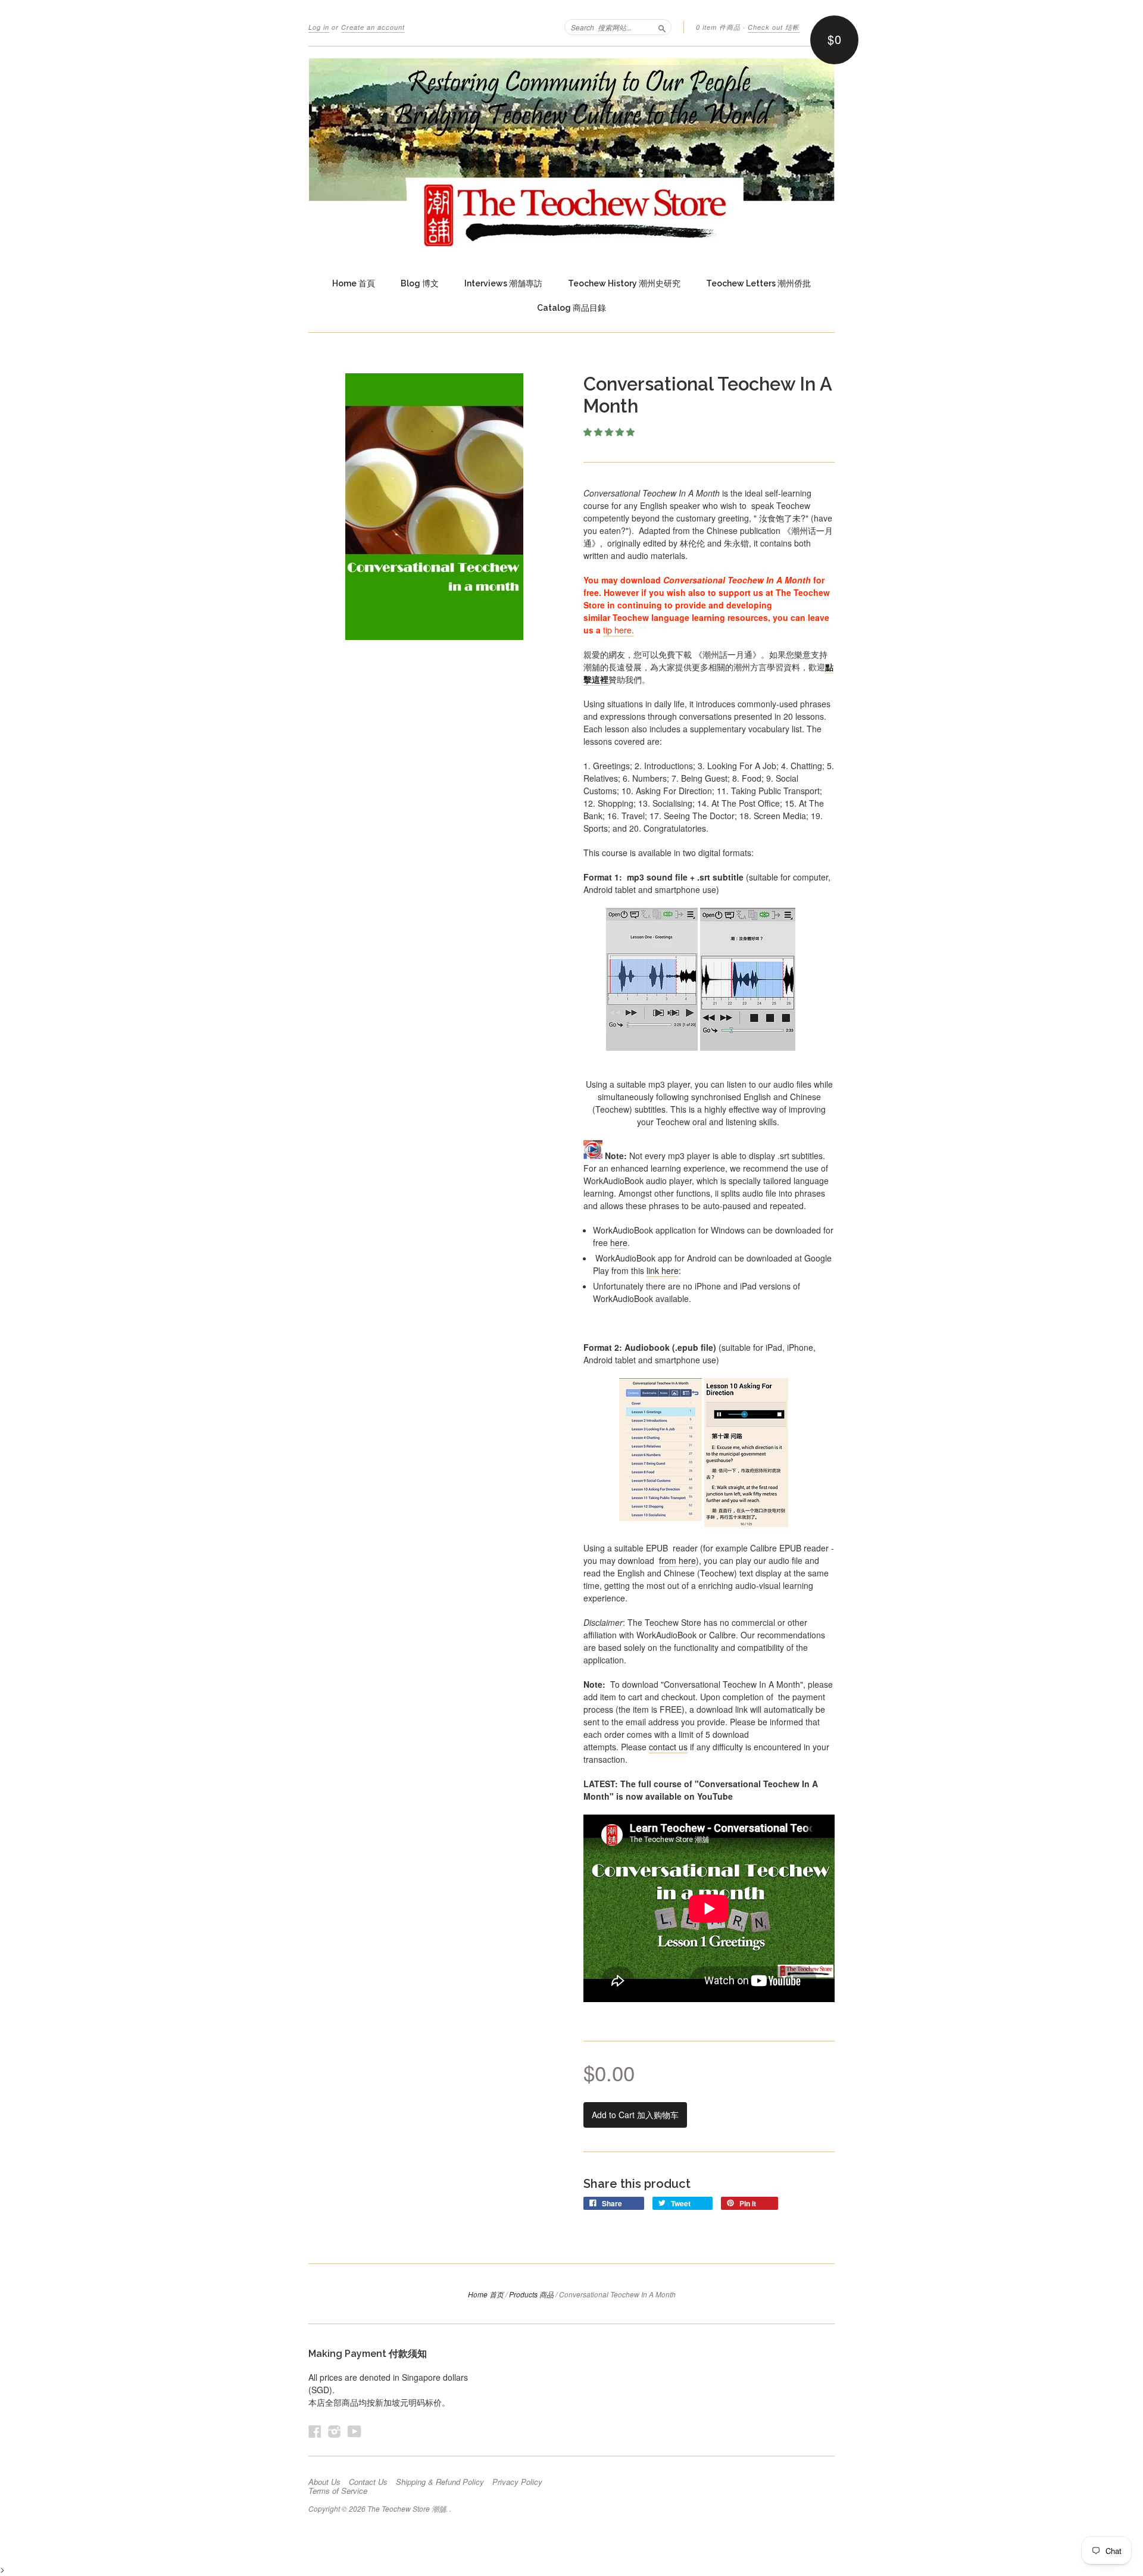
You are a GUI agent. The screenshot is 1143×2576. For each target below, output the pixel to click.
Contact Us (368, 2482)
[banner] (571, 153)
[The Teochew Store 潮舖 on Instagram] (335, 2431)
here (619, 1242)
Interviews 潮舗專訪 (503, 283)
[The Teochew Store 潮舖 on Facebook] (315, 2431)
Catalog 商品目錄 (571, 308)
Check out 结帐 (774, 27)
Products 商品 (531, 2294)
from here (677, 1560)
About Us (324, 2482)
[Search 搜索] (662, 27)
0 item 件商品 (718, 27)
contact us (668, 1747)
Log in (319, 27)
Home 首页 (486, 2294)
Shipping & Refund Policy (440, 2482)
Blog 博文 (420, 283)
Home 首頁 (354, 283)
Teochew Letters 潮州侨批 (758, 283)
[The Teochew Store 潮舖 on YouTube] (355, 2431)
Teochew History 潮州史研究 (624, 283)
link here (663, 1270)
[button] (610, 432)
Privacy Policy (517, 2482)
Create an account (373, 27)
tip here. (619, 630)
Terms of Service (338, 2491)
